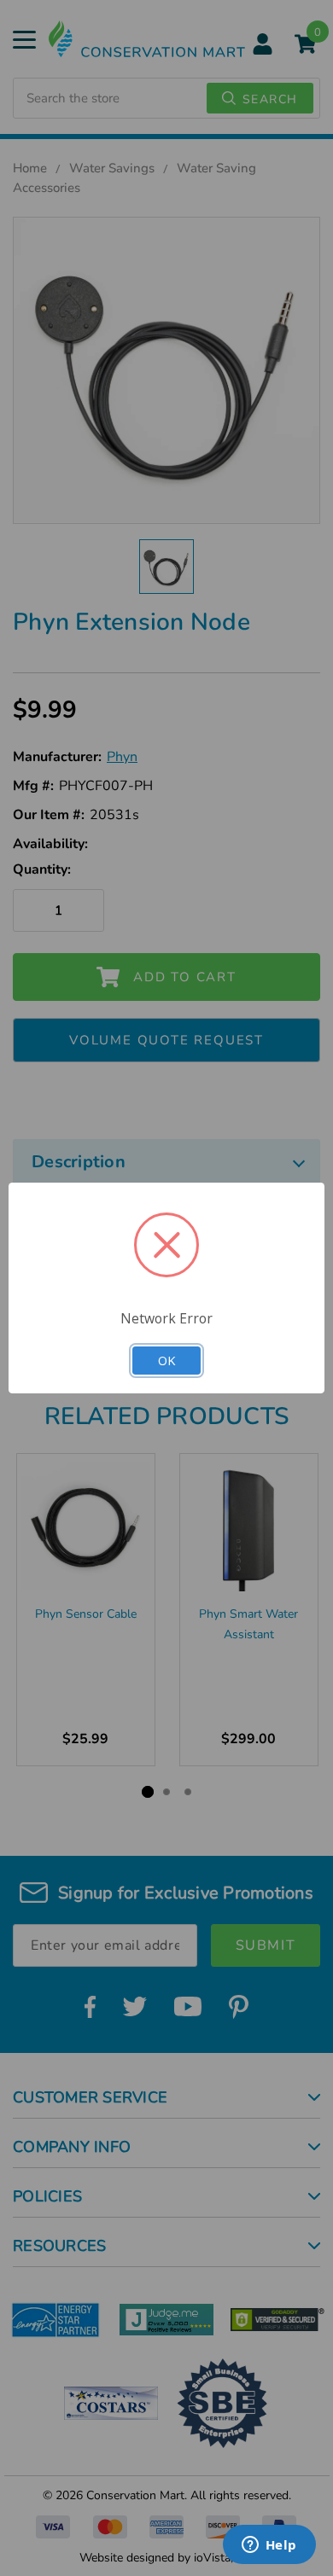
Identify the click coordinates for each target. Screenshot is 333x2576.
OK (166, 1360)
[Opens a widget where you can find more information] (269, 2546)
